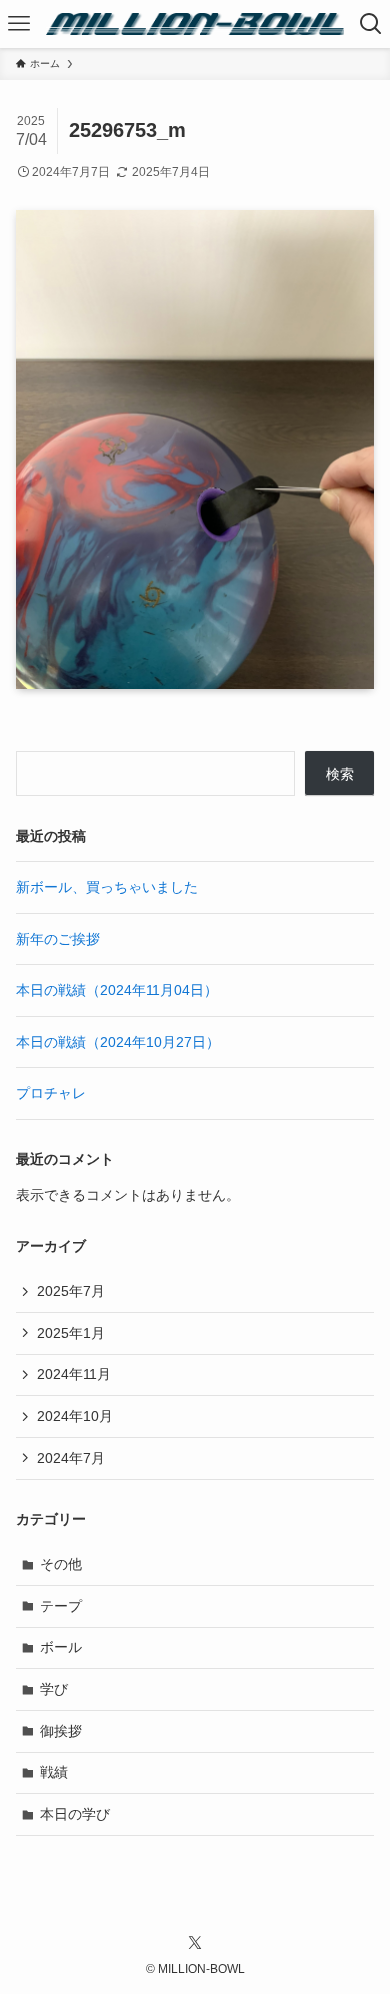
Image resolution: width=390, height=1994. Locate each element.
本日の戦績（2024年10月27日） (118, 1042)
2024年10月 (75, 1416)
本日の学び (75, 1814)
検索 (340, 774)
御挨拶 (61, 1731)
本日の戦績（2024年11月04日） (117, 990)
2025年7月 (71, 1291)
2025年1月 (71, 1333)
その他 (61, 1564)
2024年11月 (74, 1374)
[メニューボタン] (19, 24)
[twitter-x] (195, 1943)
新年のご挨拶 (58, 939)
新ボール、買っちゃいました (107, 887)
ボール (61, 1647)
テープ (61, 1606)
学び (54, 1689)
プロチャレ (51, 1093)
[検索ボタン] (370, 24)
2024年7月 (71, 1458)
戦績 (54, 1772)
